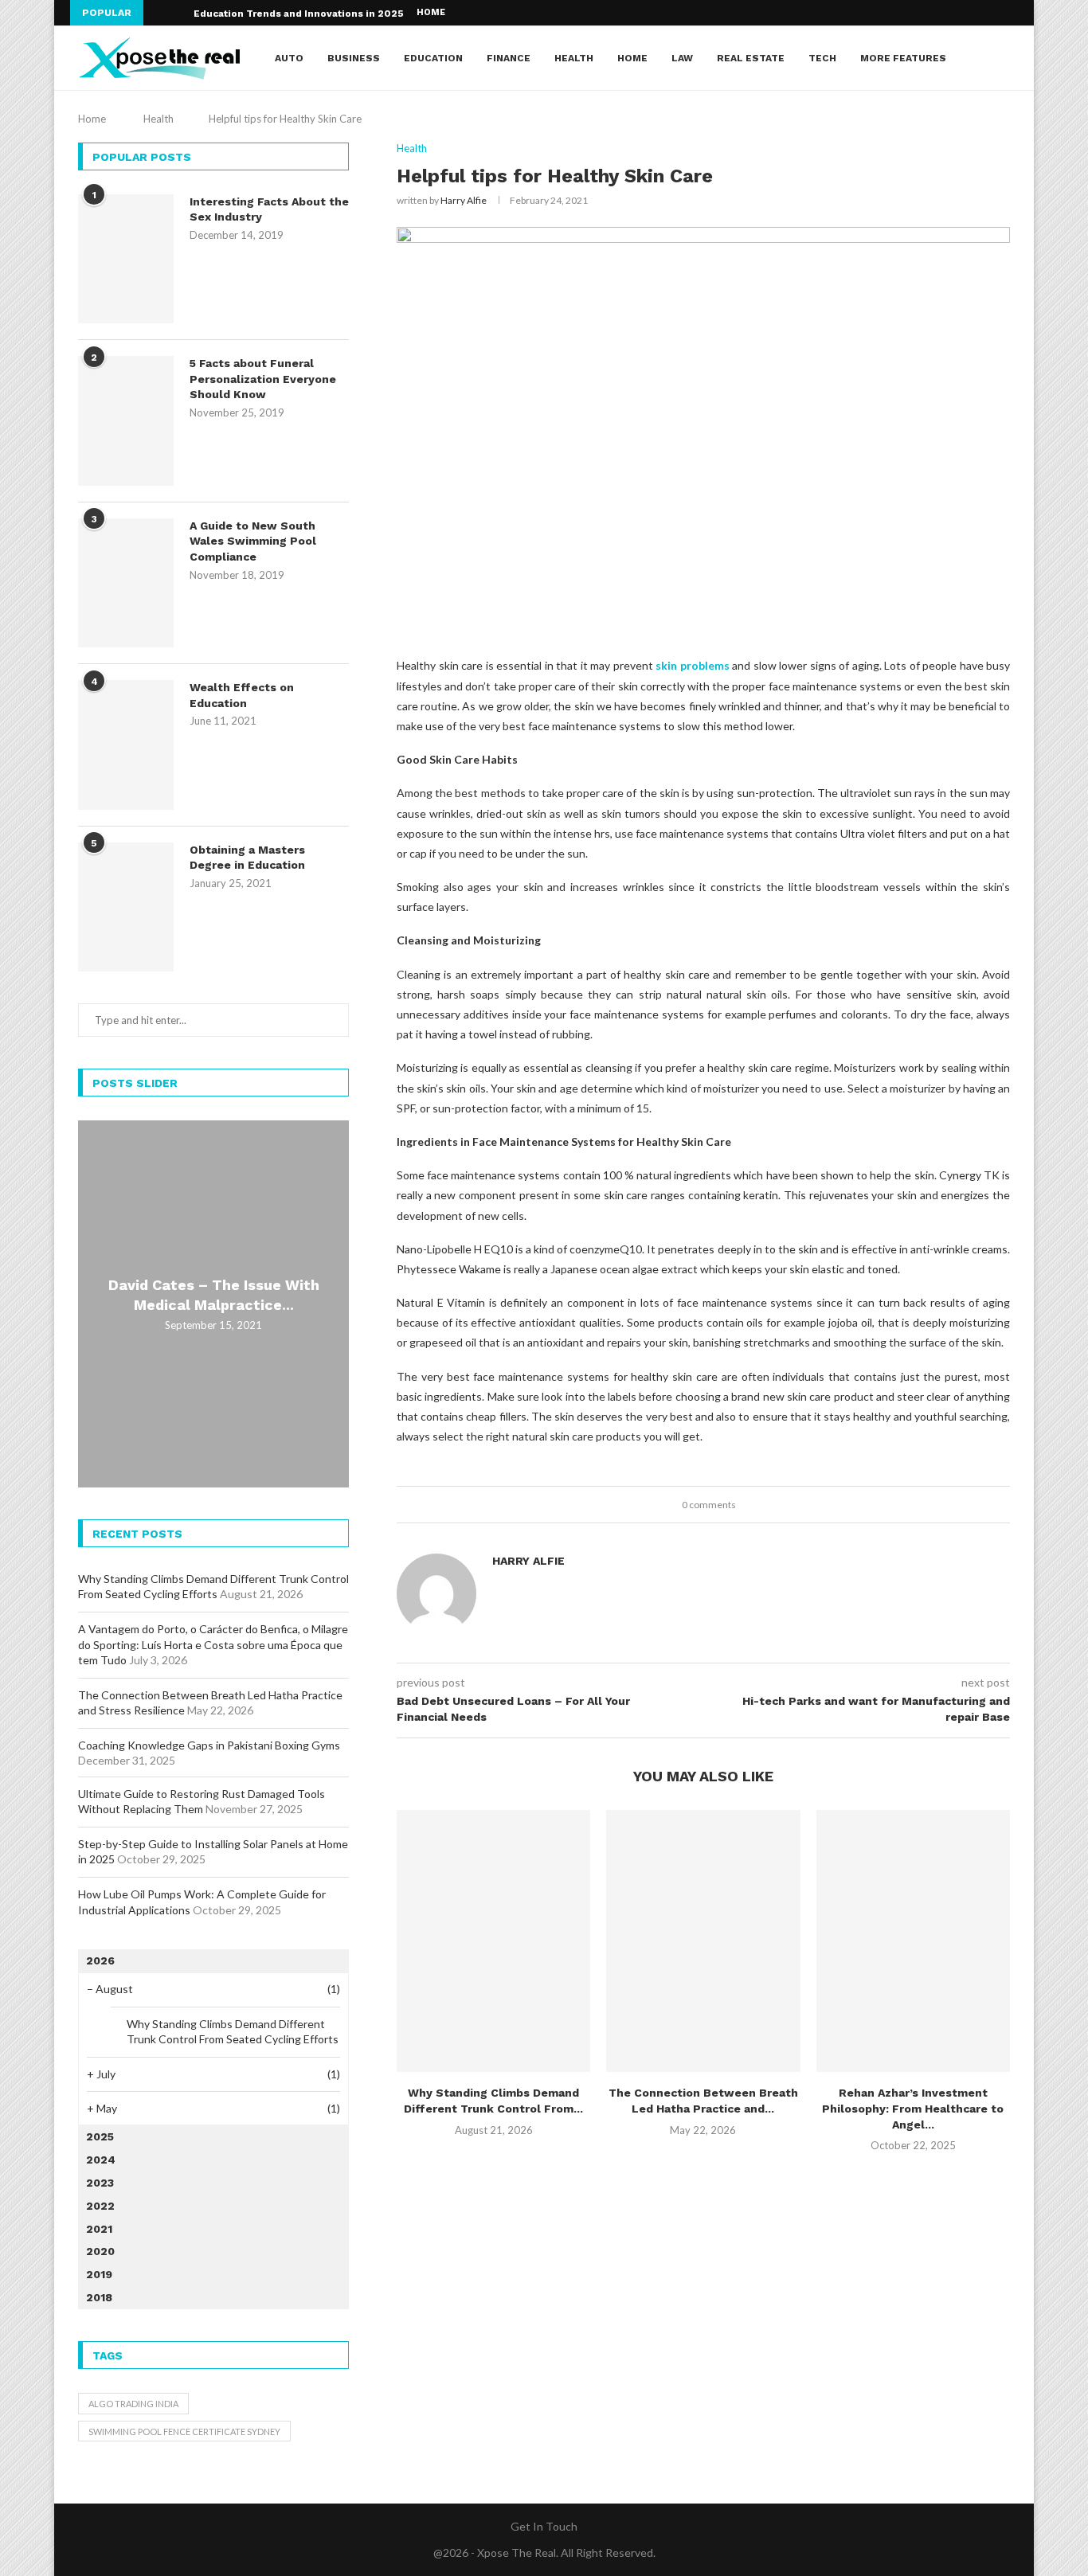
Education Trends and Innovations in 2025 (299, 14)
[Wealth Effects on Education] (126, 745)
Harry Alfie (464, 200)
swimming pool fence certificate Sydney (184, 2431)
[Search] (1002, 58)
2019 (99, 2274)
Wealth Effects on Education (242, 695)
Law (682, 58)
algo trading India (133, 2404)
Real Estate (751, 58)
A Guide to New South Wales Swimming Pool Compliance (253, 541)
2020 (100, 2251)
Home (431, 12)
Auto (289, 58)
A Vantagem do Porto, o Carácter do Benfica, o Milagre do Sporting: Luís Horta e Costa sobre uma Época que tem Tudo (213, 1644)
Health (574, 58)
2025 (100, 2136)
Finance (509, 58)
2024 (101, 2160)
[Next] (178, 13)
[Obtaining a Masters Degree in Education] (126, 907)
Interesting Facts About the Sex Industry (269, 209)
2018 (99, 2297)
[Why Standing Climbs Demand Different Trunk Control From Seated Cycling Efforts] (493, 1941)
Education (433, 58)
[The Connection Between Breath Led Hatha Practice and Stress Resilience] (703, 1941)
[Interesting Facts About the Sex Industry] (126, 259)
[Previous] (159, 13)
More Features (903, 58)
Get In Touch (544, 2526)
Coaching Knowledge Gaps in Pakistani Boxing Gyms (209, 1745)
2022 (100, 2206)
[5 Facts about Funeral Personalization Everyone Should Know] (126, 420)
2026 (100, 1960)
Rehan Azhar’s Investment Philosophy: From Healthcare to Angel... (913, 2108)
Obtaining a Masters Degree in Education (247, 858)
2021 (99, 2229)
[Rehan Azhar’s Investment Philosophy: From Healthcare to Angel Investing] (913, 1941)
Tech (822, 58)
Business (354, 58)
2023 (100, 2183)
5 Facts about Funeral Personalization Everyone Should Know (263, 379)
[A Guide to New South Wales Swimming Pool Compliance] (126, 583)
